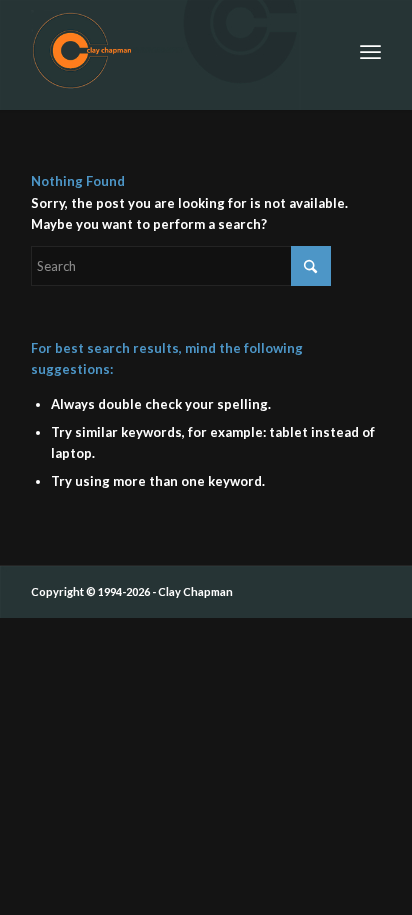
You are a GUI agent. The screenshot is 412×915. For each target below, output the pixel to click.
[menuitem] (370, 50)
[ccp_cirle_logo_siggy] (171, 50)
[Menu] (370, 50)
